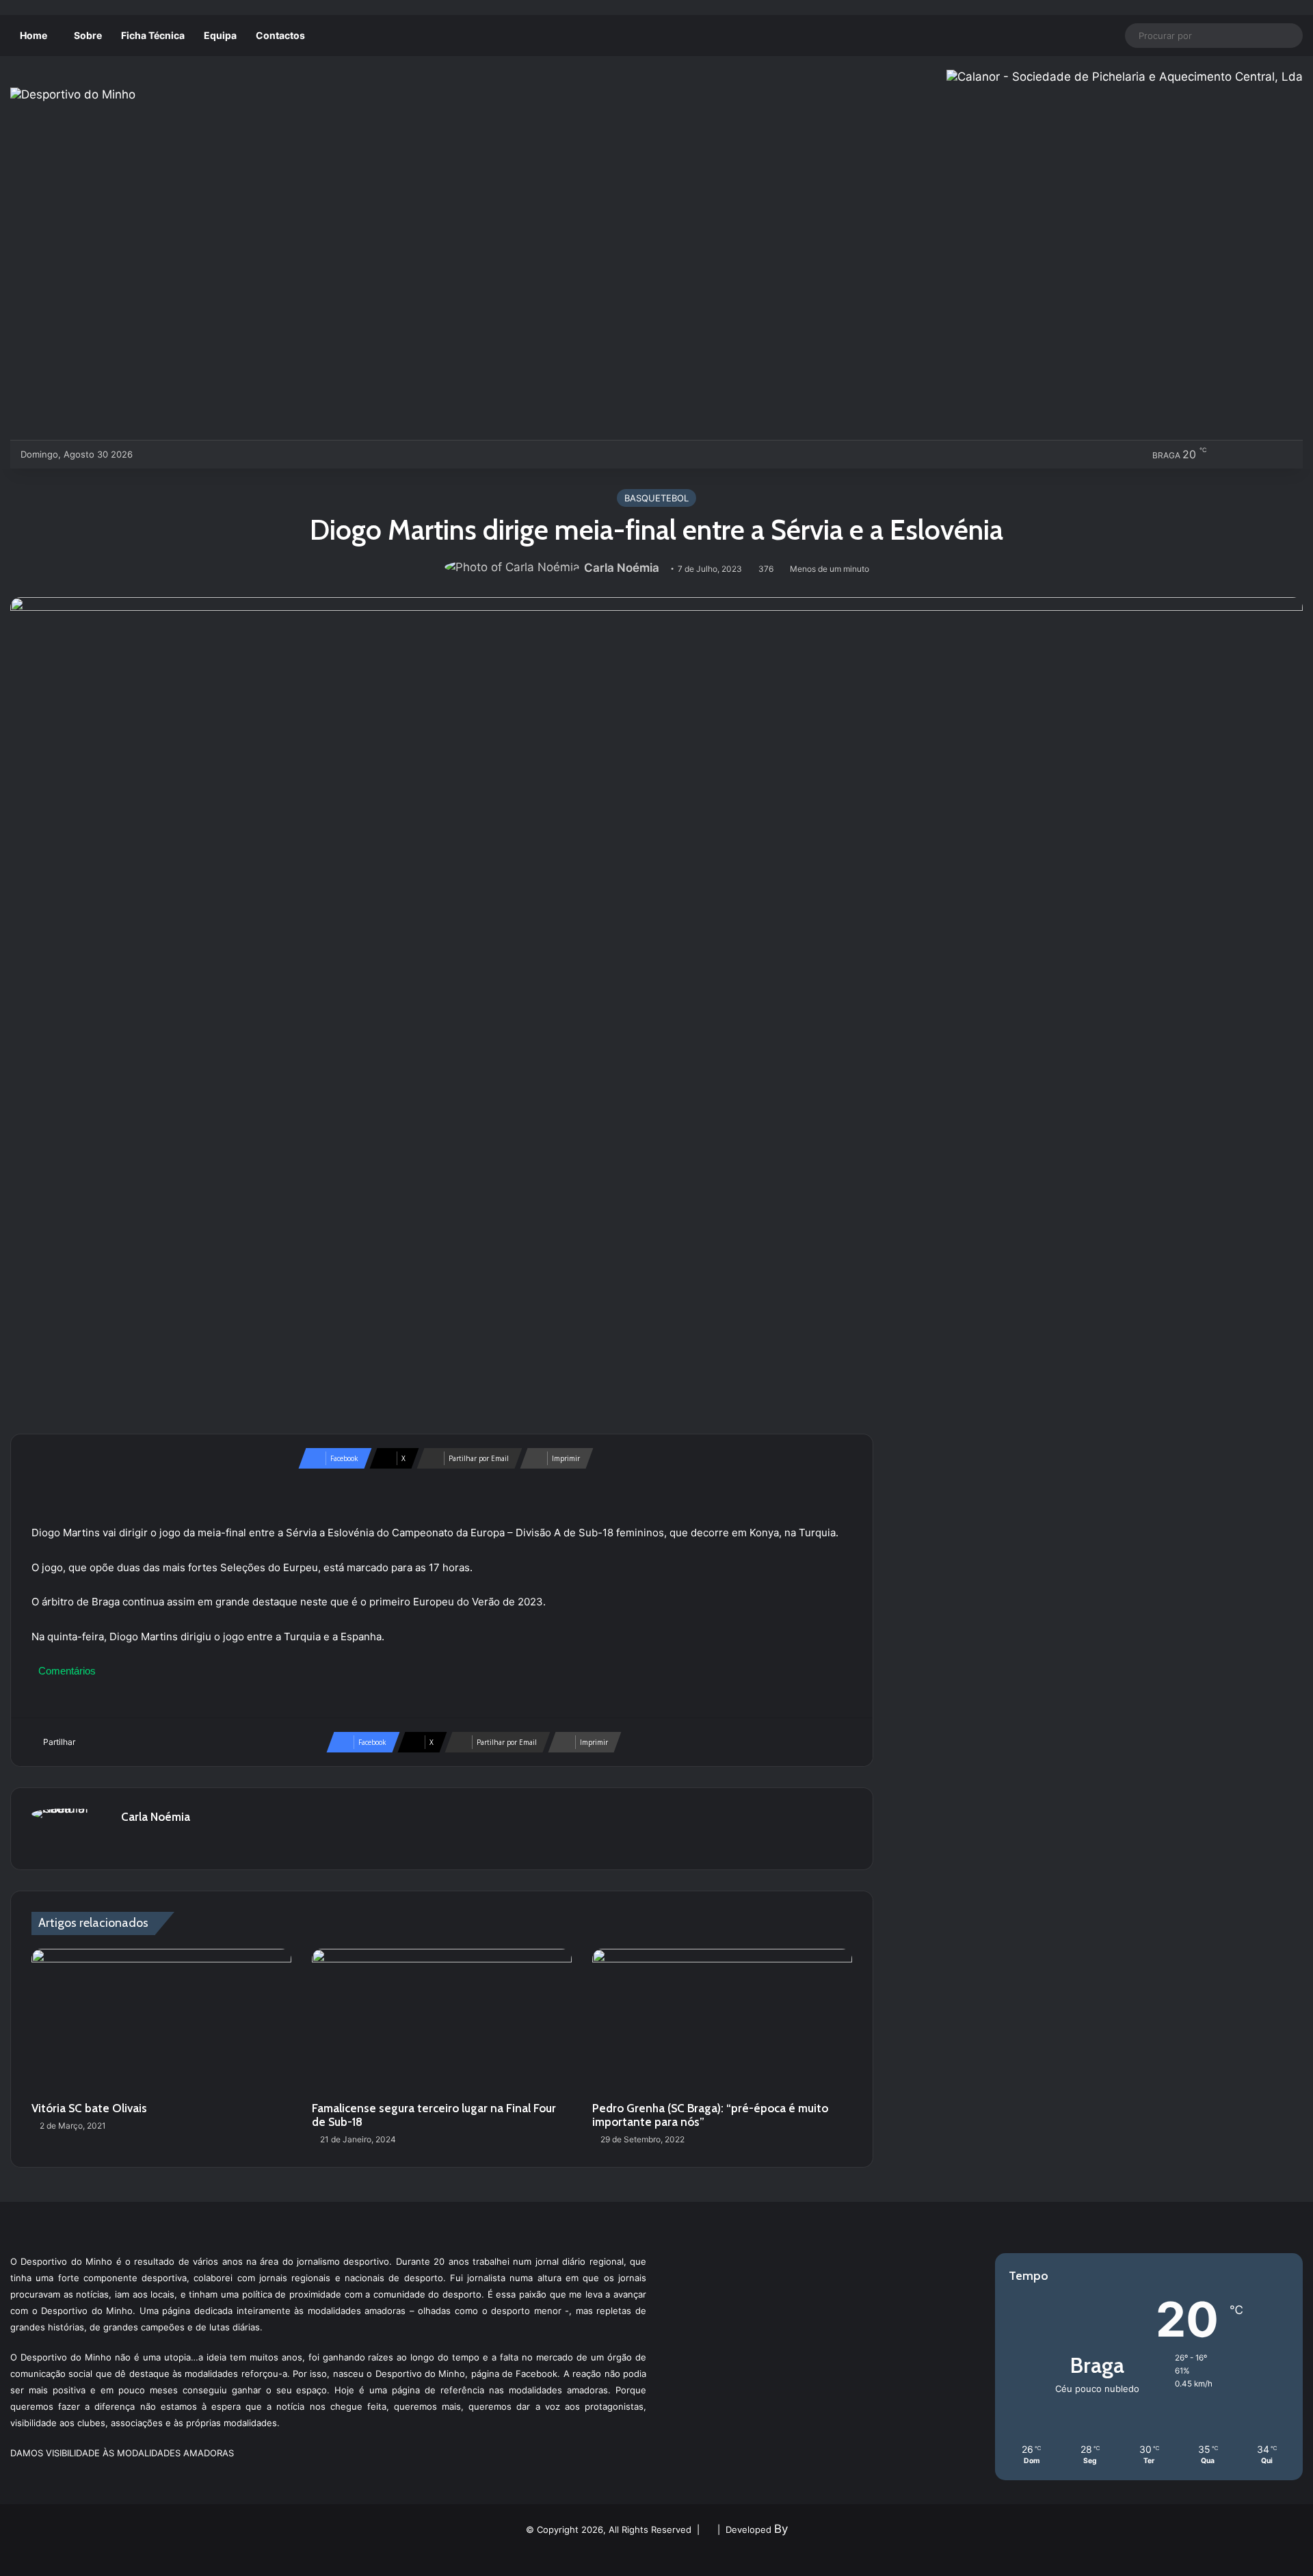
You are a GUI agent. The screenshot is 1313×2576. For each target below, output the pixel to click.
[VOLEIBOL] (244, 454)
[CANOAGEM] (154, 454)
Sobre (88, 35)
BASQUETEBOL (656, 498)
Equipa (220, 35)
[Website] (129, 1841)
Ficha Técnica (153, 35)
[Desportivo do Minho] (73, 94)
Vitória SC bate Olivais (89, 2108)
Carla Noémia (622, 568)
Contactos (280, 35)
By (781, 2529)
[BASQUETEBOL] (177, 454)
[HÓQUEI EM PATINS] (290, 454)
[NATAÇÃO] (267, 454)
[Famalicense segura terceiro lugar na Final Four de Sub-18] (442, 2022)
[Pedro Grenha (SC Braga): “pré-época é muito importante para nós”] (722, 2022)
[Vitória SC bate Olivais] (161, 2022)
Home (34, 35)
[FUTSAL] (222, 454)
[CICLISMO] (199, 454)
